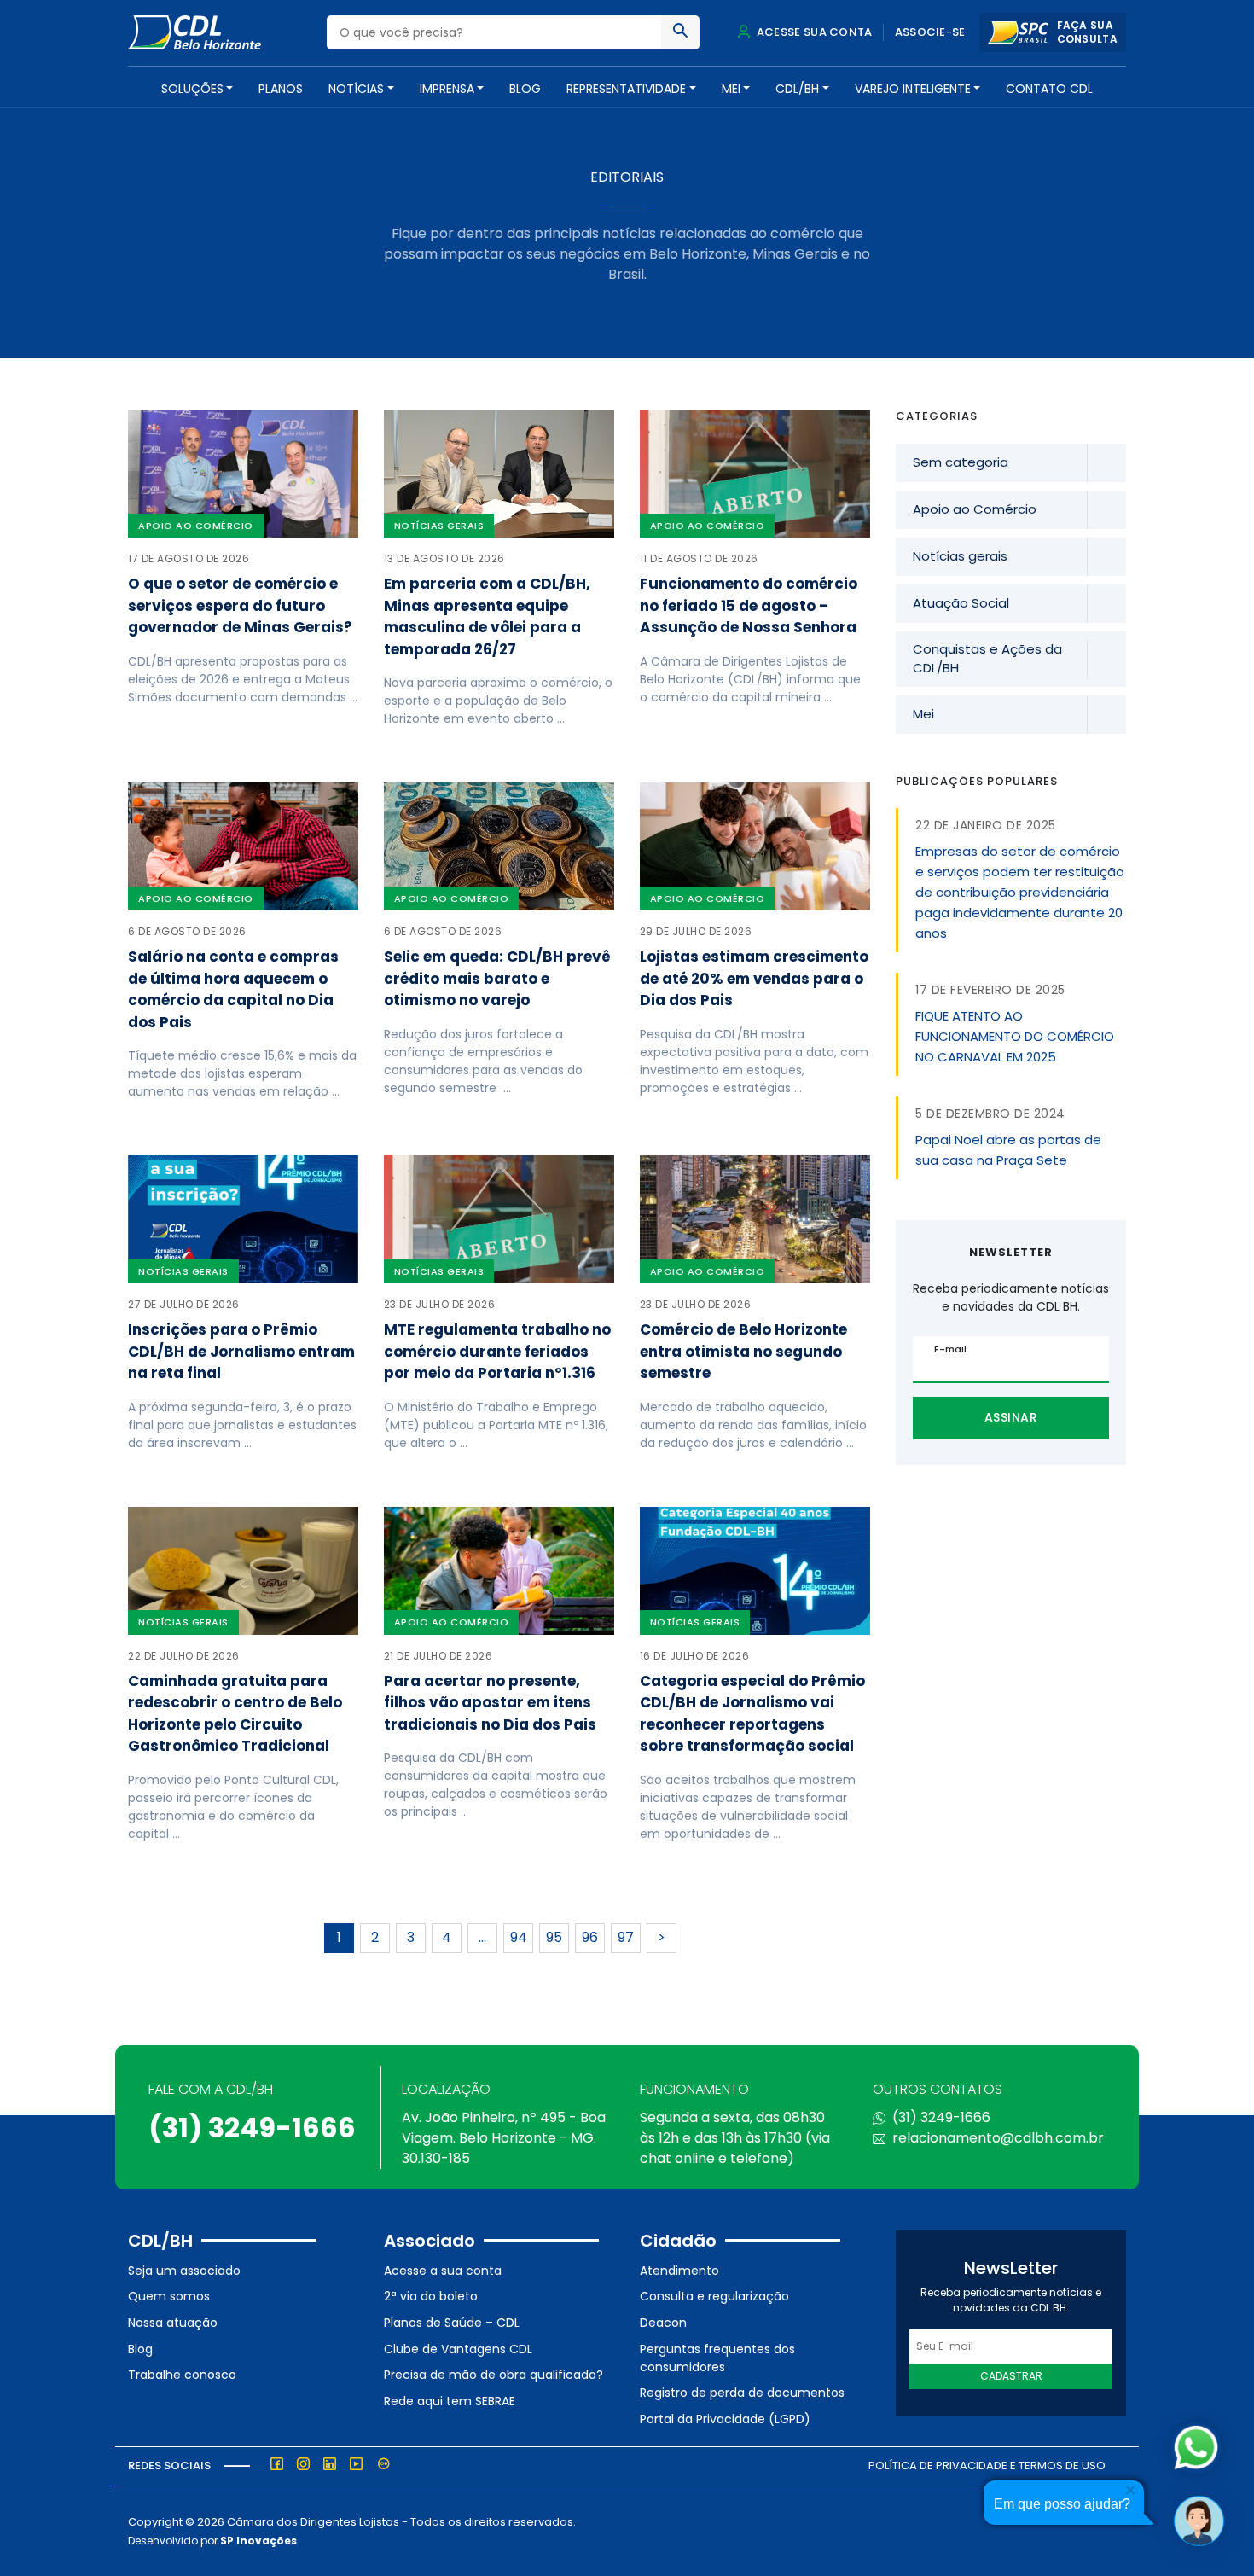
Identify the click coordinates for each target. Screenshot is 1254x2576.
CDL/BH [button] (797, 89)
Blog (525, 89)
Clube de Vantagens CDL (458, 2349)
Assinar (1011, 1417)
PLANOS (281, 89)
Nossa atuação (173, 2323)
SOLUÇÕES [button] (192, 89)
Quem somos (169, 2296)
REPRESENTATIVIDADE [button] (626, 89)
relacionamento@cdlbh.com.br (998, 2138)
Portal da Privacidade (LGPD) (725, 2419)
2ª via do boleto (431, 2296)
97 (626, 1937)
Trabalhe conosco (182, 2375)
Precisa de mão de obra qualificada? (493, 2375)
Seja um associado (184, 2271)
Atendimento (679, 2271)
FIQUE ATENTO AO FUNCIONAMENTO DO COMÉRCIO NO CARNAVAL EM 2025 (1015, 1036)
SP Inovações (258, 2541)
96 (590, 1937)
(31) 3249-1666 (252, 2128)
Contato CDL (1049, 89)
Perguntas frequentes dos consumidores (717, 2358)
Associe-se (930, 32)
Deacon (663, 2323)
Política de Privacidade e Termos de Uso (987, 2466)
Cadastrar (1011, 2376)
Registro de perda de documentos (742, 2393)
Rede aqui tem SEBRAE (450, 2401)
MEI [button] (731, 89)
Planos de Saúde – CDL (452, 2323)
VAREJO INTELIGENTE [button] (913, 89)
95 (554, 1937)
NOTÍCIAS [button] (356, 89)
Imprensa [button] (447, 89)
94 (519, 1937)
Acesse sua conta (813, 32)
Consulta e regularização (714, 2296)
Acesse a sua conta (443, 2271)
